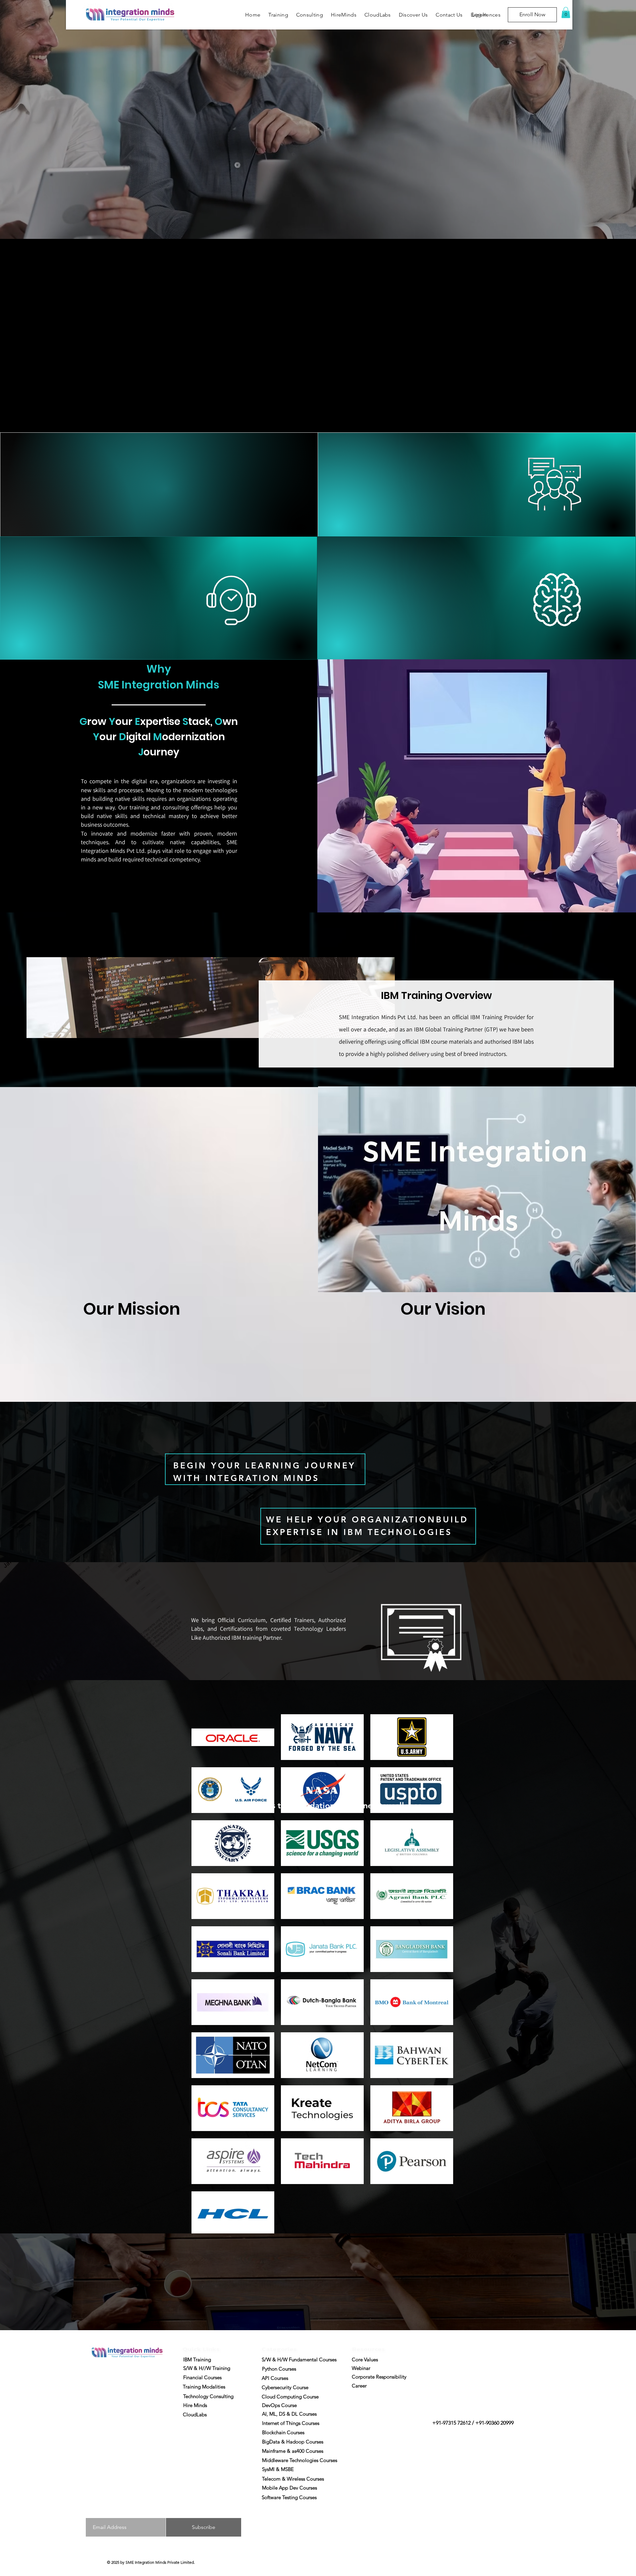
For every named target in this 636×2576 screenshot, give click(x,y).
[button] (566, 12)
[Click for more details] (151, 2444)
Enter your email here (110, 2510)
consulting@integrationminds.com (131, 2408)
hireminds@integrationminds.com (130, 2431)
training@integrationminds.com (128, 2384)
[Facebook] (113, 2444)
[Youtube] (138, 2444)
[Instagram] (101, 2444)
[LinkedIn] (126, 2444)
